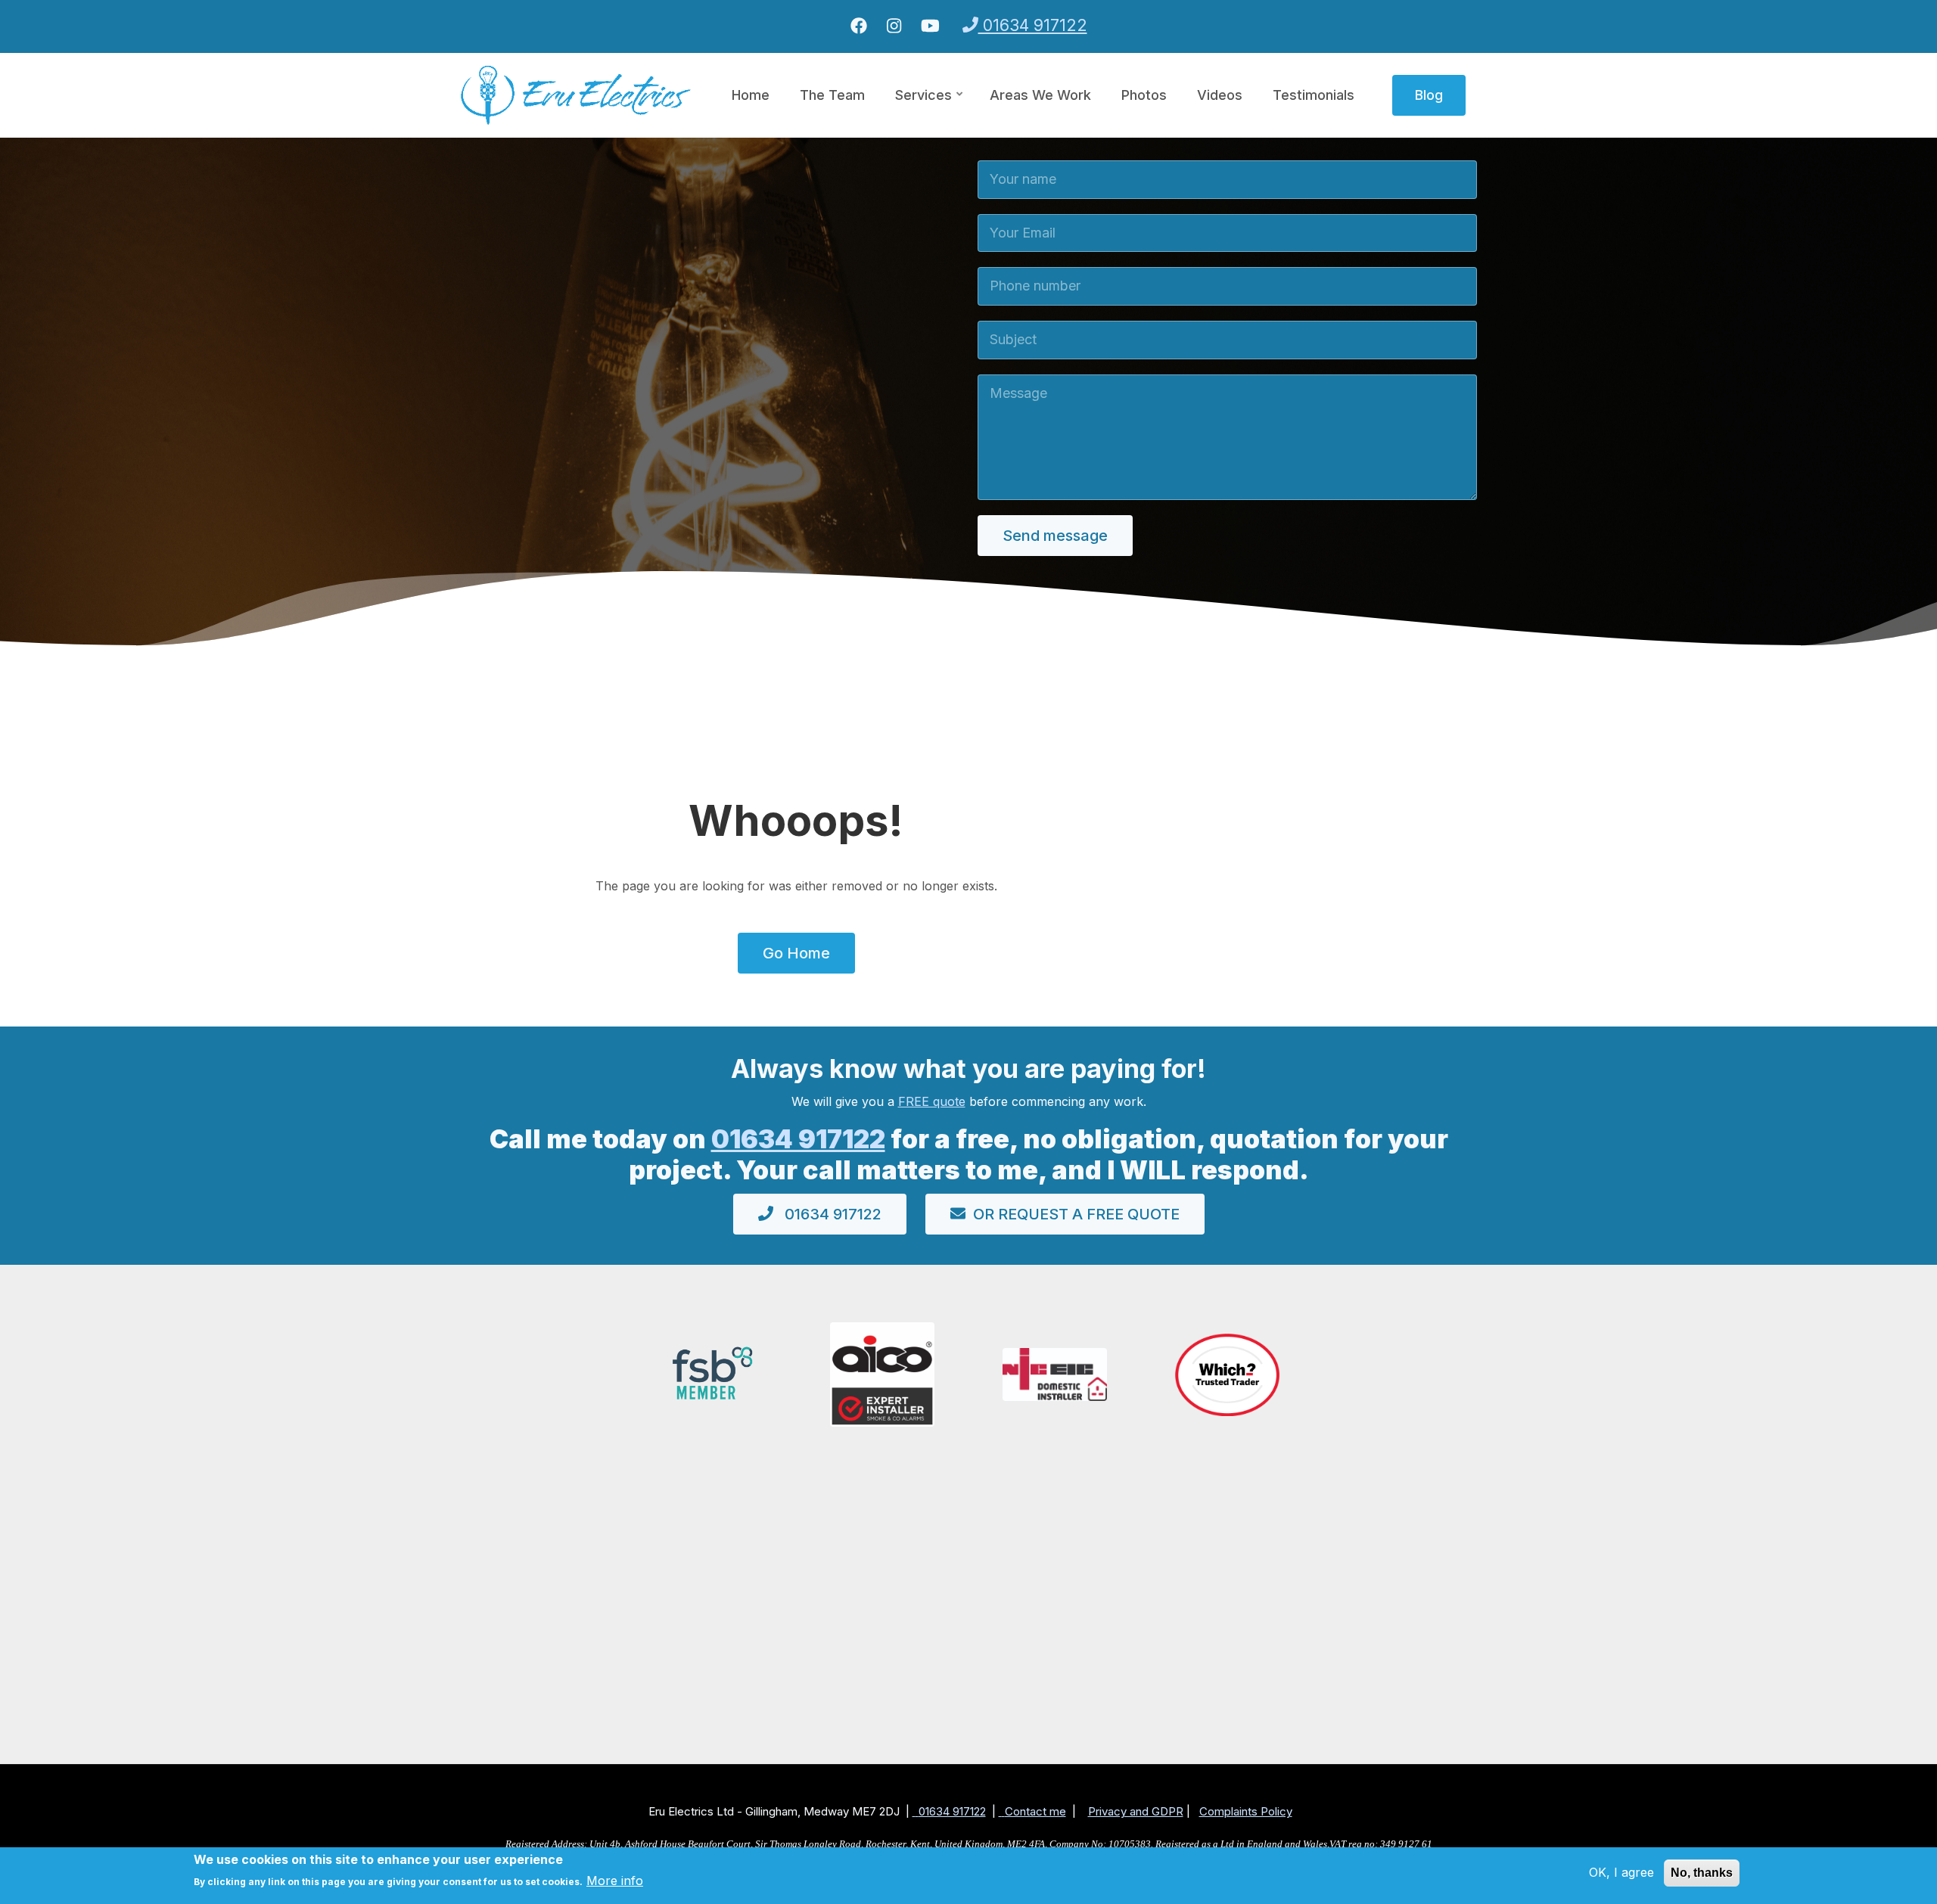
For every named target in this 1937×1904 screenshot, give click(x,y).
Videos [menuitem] (1220, 95)
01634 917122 (1033, 25)
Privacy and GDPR (1136, 1811)
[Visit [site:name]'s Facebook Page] (859, 26)
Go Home (796, 953)
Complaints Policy (1246, 1811)
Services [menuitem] (930, 109)
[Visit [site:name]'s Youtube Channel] (930, 26)
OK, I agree (1621, 1872)
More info (615, 1881)
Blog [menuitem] (1429, 95)
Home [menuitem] (751, 95)
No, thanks (1702, 1873)
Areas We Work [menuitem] (1040, 95)
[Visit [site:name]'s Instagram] (894, 26)
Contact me (1035, 1811)
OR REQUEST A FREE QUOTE (1076, 1214)
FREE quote (932, 1101)
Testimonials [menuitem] (1314, 95)
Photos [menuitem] (1144, 95)
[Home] (577, 94)
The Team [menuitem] (832, 95)
